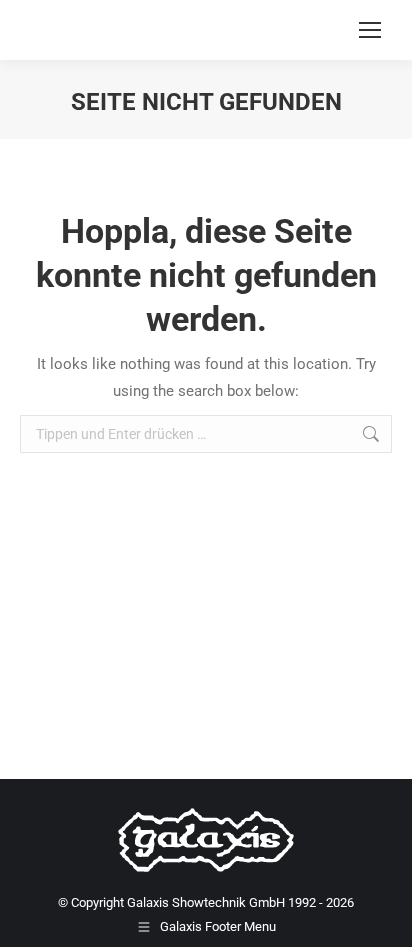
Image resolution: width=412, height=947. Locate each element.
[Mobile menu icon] (370, 30)
